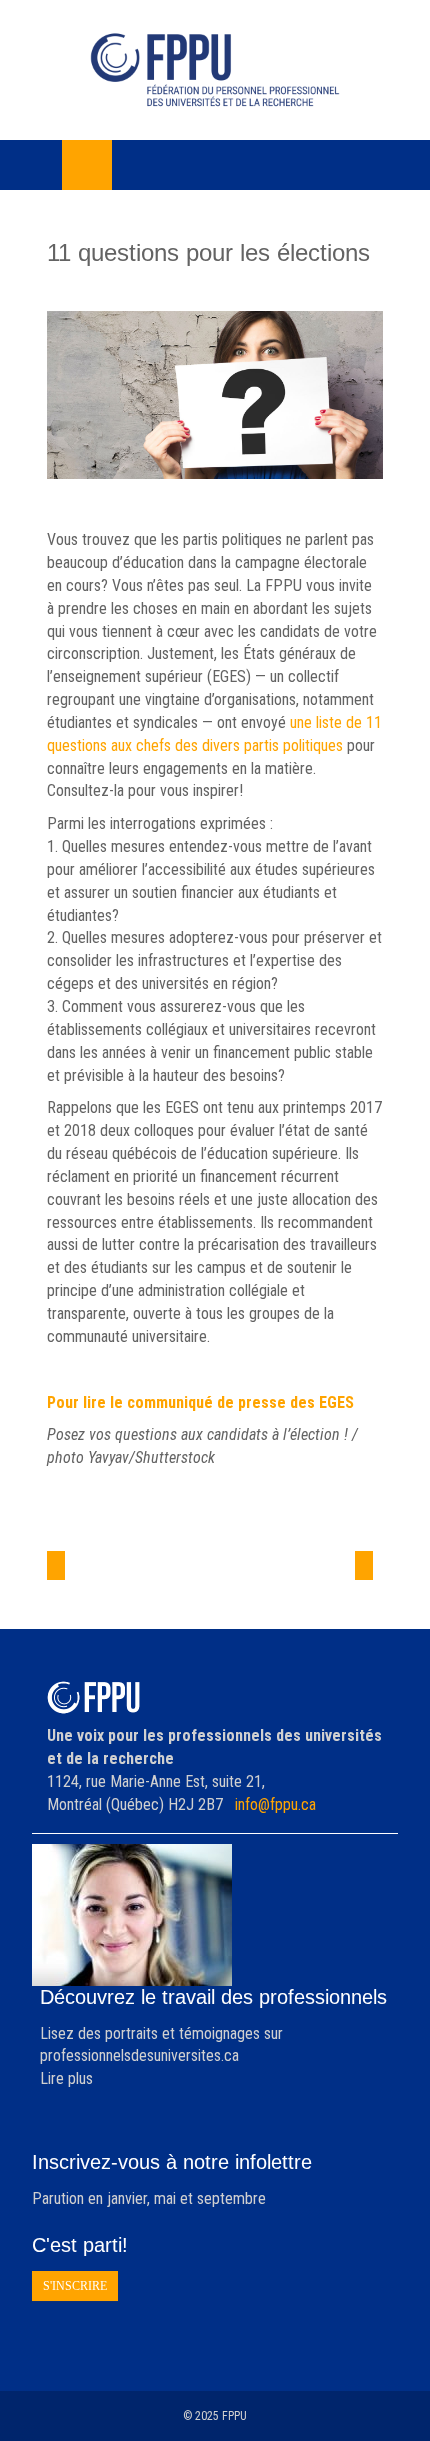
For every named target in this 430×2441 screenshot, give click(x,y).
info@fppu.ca (275, 1804)
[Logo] (215, 70)
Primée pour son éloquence (113, 1582)
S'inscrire (75, 2286)
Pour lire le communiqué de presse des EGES (200, 1402)
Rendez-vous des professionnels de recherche (320, 1593)
